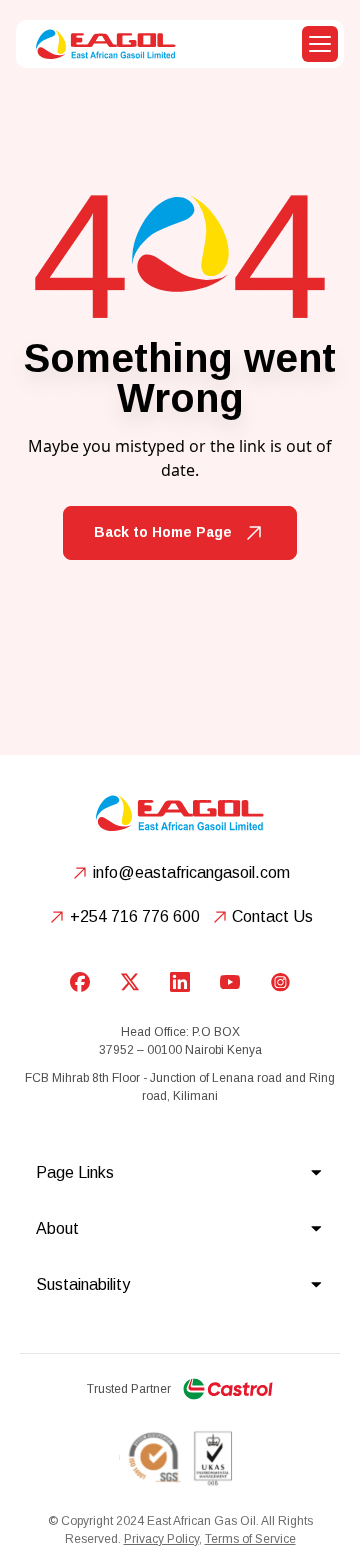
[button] (320, 44)
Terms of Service (250, 1539)
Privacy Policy (161, 1539)
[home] (101, 44)
